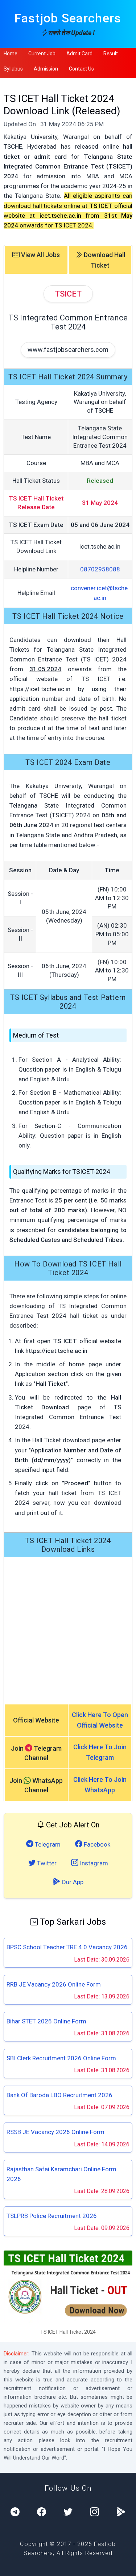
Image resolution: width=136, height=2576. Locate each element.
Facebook (96, 1844)
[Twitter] (68, 2512)
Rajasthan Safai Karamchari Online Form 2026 (61, 2174)
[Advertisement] (68, 1630)
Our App (72, 1882)
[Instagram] (94, 2512)
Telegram (47, 1844)
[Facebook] (42, 2512)
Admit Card (79, 54)
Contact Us (81, 69)
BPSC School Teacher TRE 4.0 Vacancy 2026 (67, 1947)
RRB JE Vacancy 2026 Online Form (54, 1984)
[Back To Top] (124, 2565)
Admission (46, 69)
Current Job (42, 54)
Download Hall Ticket (104, 260)
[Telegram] (15, 2512)
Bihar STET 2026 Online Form (46, 2021)
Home (11, 54)
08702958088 (100, 569)
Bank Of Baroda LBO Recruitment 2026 (59, 2095)
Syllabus (13, 69)
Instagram (93, 1863)
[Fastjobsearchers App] (121, 2512)
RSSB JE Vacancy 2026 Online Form (55, 2132)
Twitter (46, 1863)
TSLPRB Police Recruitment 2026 (52, 2216)
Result (111, 54)
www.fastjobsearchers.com (68, 350)
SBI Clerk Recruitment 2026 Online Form (61, 2058)
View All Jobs (40, 255)
